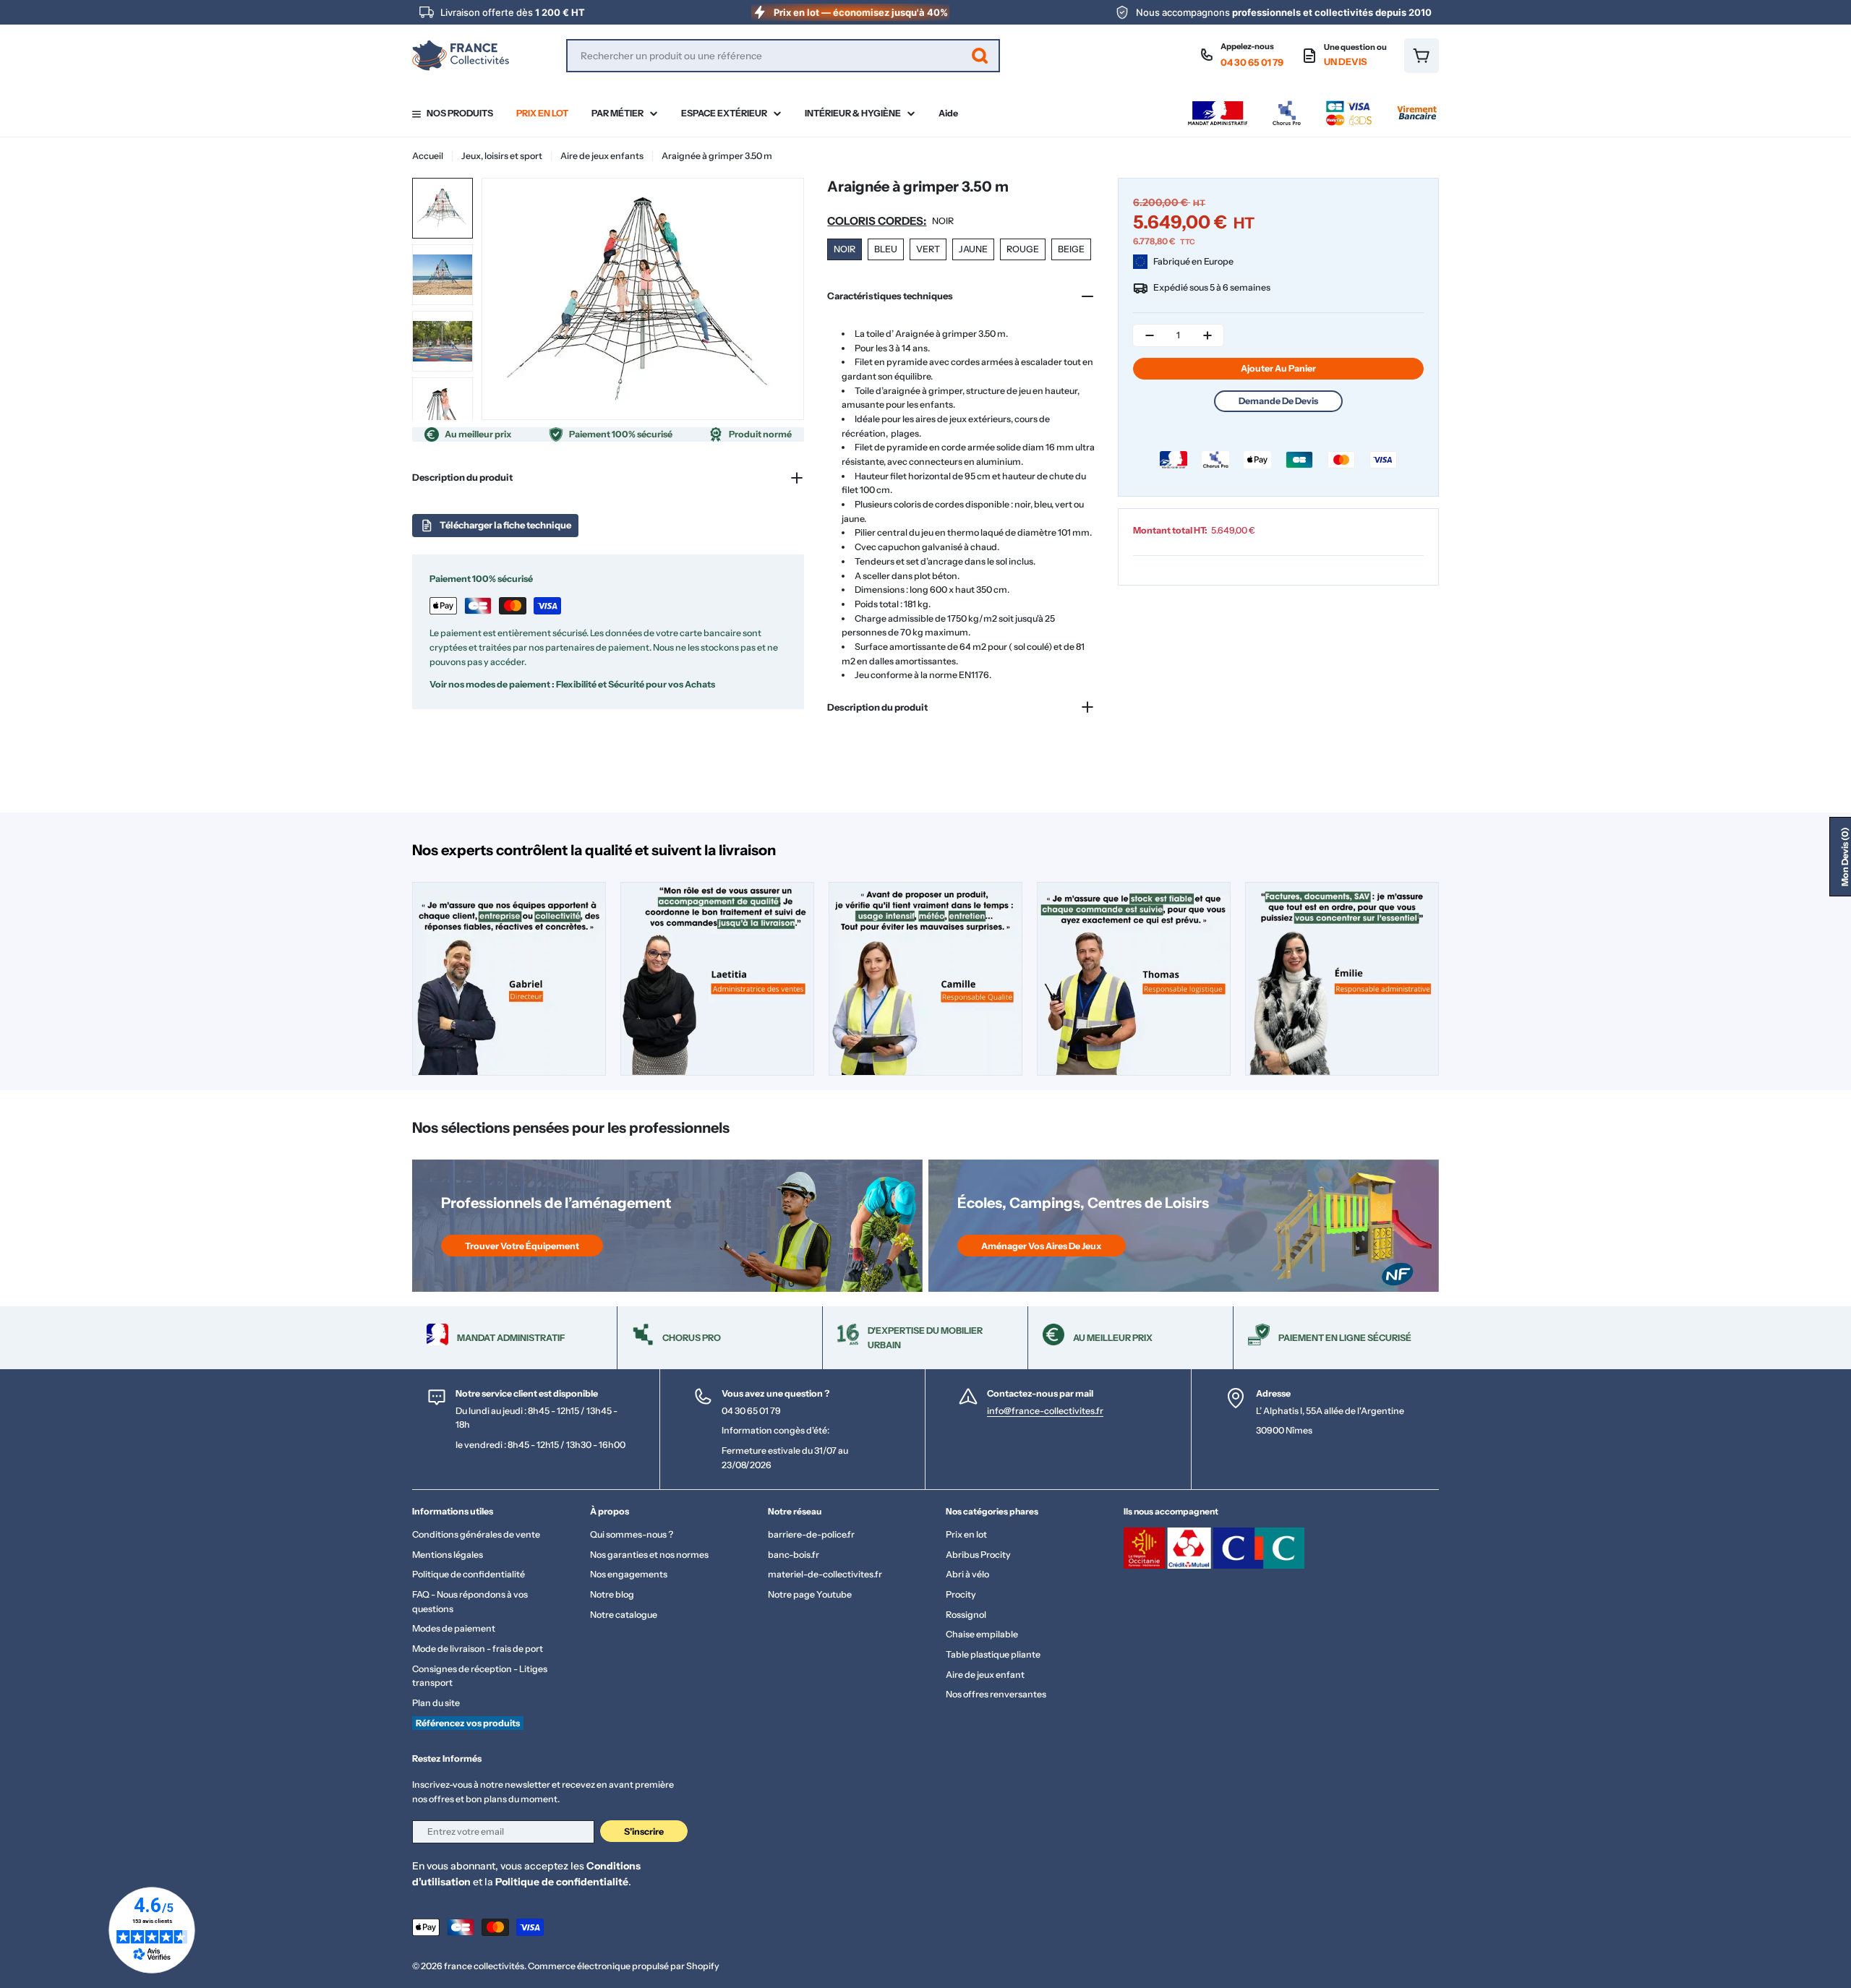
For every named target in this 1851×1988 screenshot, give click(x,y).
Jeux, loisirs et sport (502, 156)
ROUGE (1023, 249)
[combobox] (783, 56)
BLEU (886, 249)
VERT (928, 249)
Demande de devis (1278, 401)
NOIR (845, 249)
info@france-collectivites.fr (1045, 1411)
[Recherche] (980, 56)
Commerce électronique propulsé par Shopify (624, 1966)
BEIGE (1071, 249)
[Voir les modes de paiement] (1312, 104)
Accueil (428, 156)
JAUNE (973, 249)
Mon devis (1845, 857)
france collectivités (484, 1966)
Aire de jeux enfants (602, 156)
